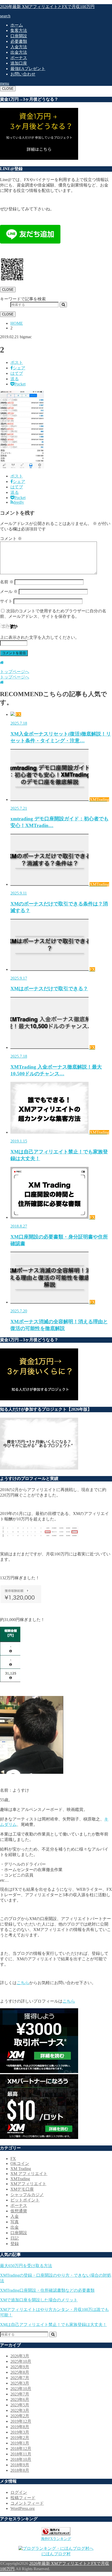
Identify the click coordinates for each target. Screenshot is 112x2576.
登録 (15, 2244)
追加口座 (19, 63)
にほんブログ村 (56, 2554)
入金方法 (19, 47)
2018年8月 (20, 2470)
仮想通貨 (19, 2211)
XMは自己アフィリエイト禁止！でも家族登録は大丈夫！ (53, 2325)
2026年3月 (20, 2356)
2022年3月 (20, 2410)
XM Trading (21, 2169)
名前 (7, 582)
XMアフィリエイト (28, 2184)
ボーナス (19, 58)
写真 (15, 2222)
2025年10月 (21, 2361)
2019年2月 (20, 2438)
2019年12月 (21, 2421)
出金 (15, 2227)
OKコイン (20, 2163)
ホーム (17, 25)
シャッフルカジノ (27, 2195)
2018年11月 (21, 2454)
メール (9, 591)
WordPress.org (23, 2508)
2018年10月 (21, 2459)
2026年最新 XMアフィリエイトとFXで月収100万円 (47, 7)
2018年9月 (20, 2465)
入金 (15, 2216)
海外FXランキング (56, 2539)
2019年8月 (20, 2427)
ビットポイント (25, 2200)
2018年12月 (21, 2449)
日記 (15, 2238)
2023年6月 (20, 2400)
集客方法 (19, 30)
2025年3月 (20, 2383)
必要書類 (19, 41)
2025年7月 (20, 2378)
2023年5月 (20, 2405)
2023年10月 (21, 2389)
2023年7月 (20, 2394)
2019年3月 (20, 2432)
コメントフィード (27, 2503)
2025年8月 (20, 2372)
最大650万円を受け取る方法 (26, 2266)
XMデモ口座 (22, 2189)
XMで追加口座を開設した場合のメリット (39, 2300)
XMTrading (20, 2179)
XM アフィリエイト (29, 2174)
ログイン (19, 2492)
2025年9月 (20, 2367)
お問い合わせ (23, 74)
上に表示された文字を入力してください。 (40, 637)
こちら (23, 1983)
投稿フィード (23, 2498)
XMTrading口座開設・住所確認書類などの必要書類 (47, 2290)
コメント (11, 539)
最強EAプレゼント (28, 69)
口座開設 (19, 36)
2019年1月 (20, 2443)
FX (13, 2159)
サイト (6, 601)
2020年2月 (20, 2416)
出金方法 (19, 52)
